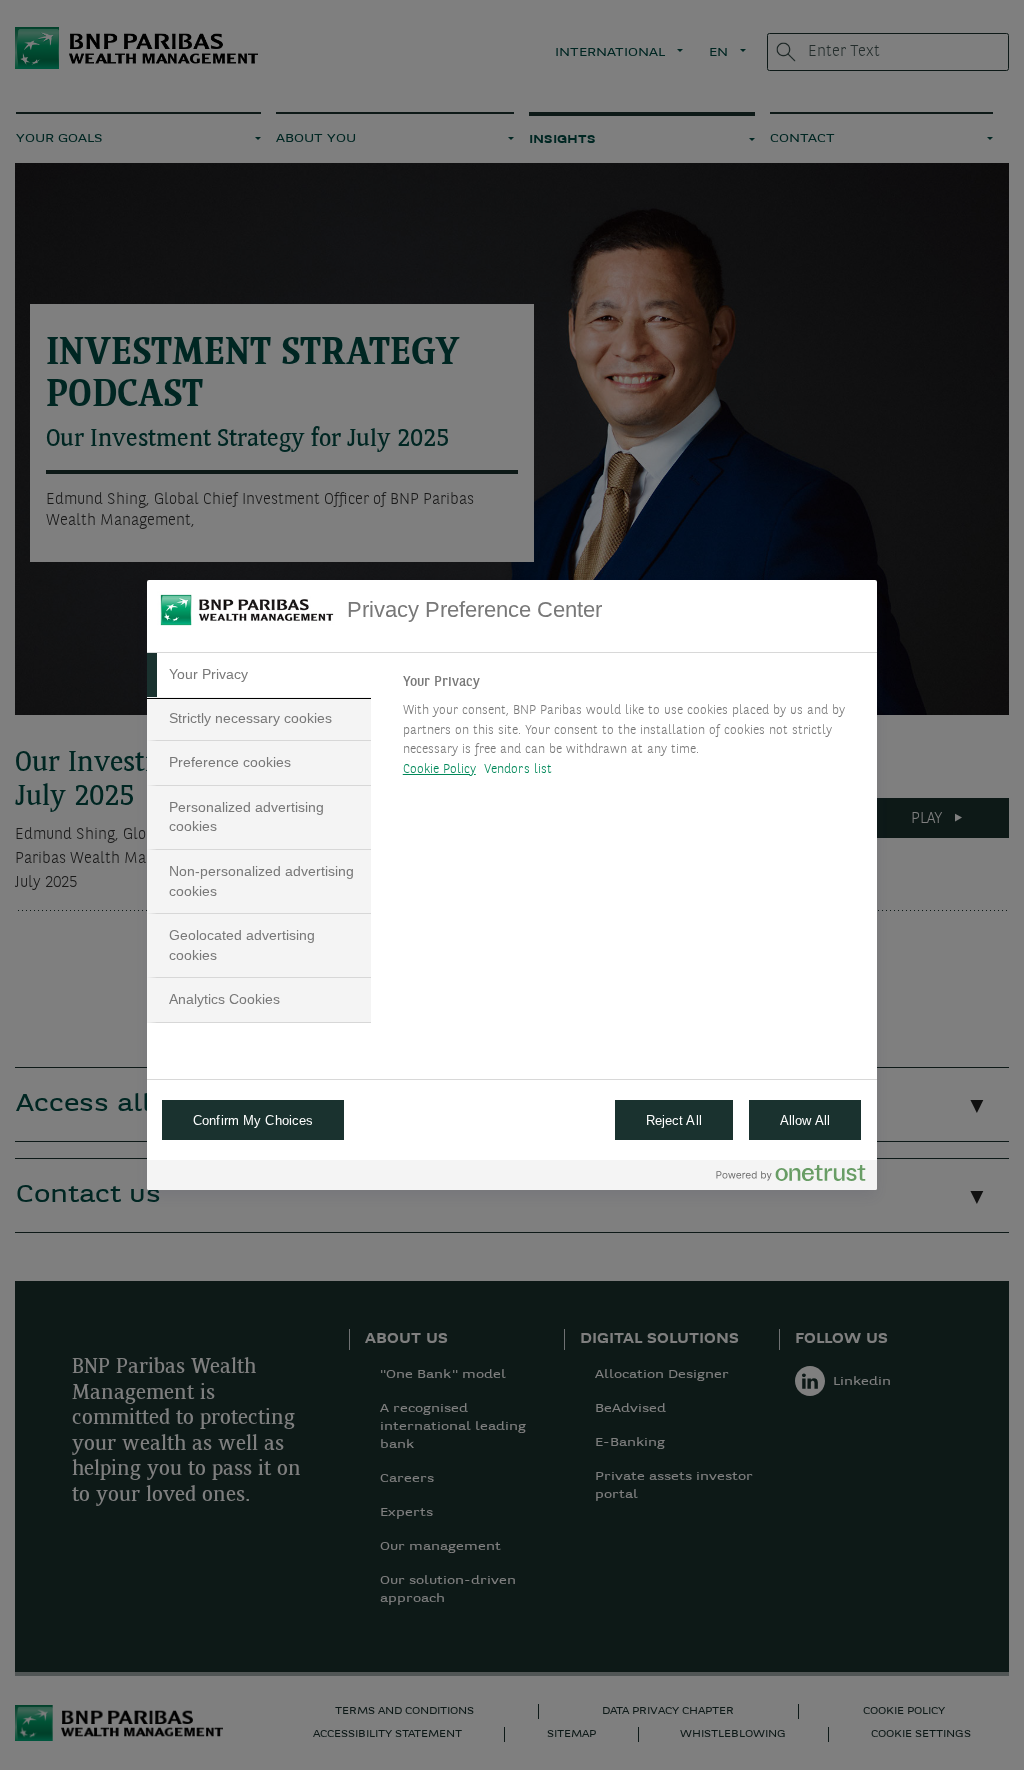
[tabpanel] (631, 731)
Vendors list (518, 769)
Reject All (674, 1120)
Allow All (805, 1120)
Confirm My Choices (253, 1120)
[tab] (259, 675)
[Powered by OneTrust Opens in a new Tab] (791, 1177)
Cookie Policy (439, 769)
